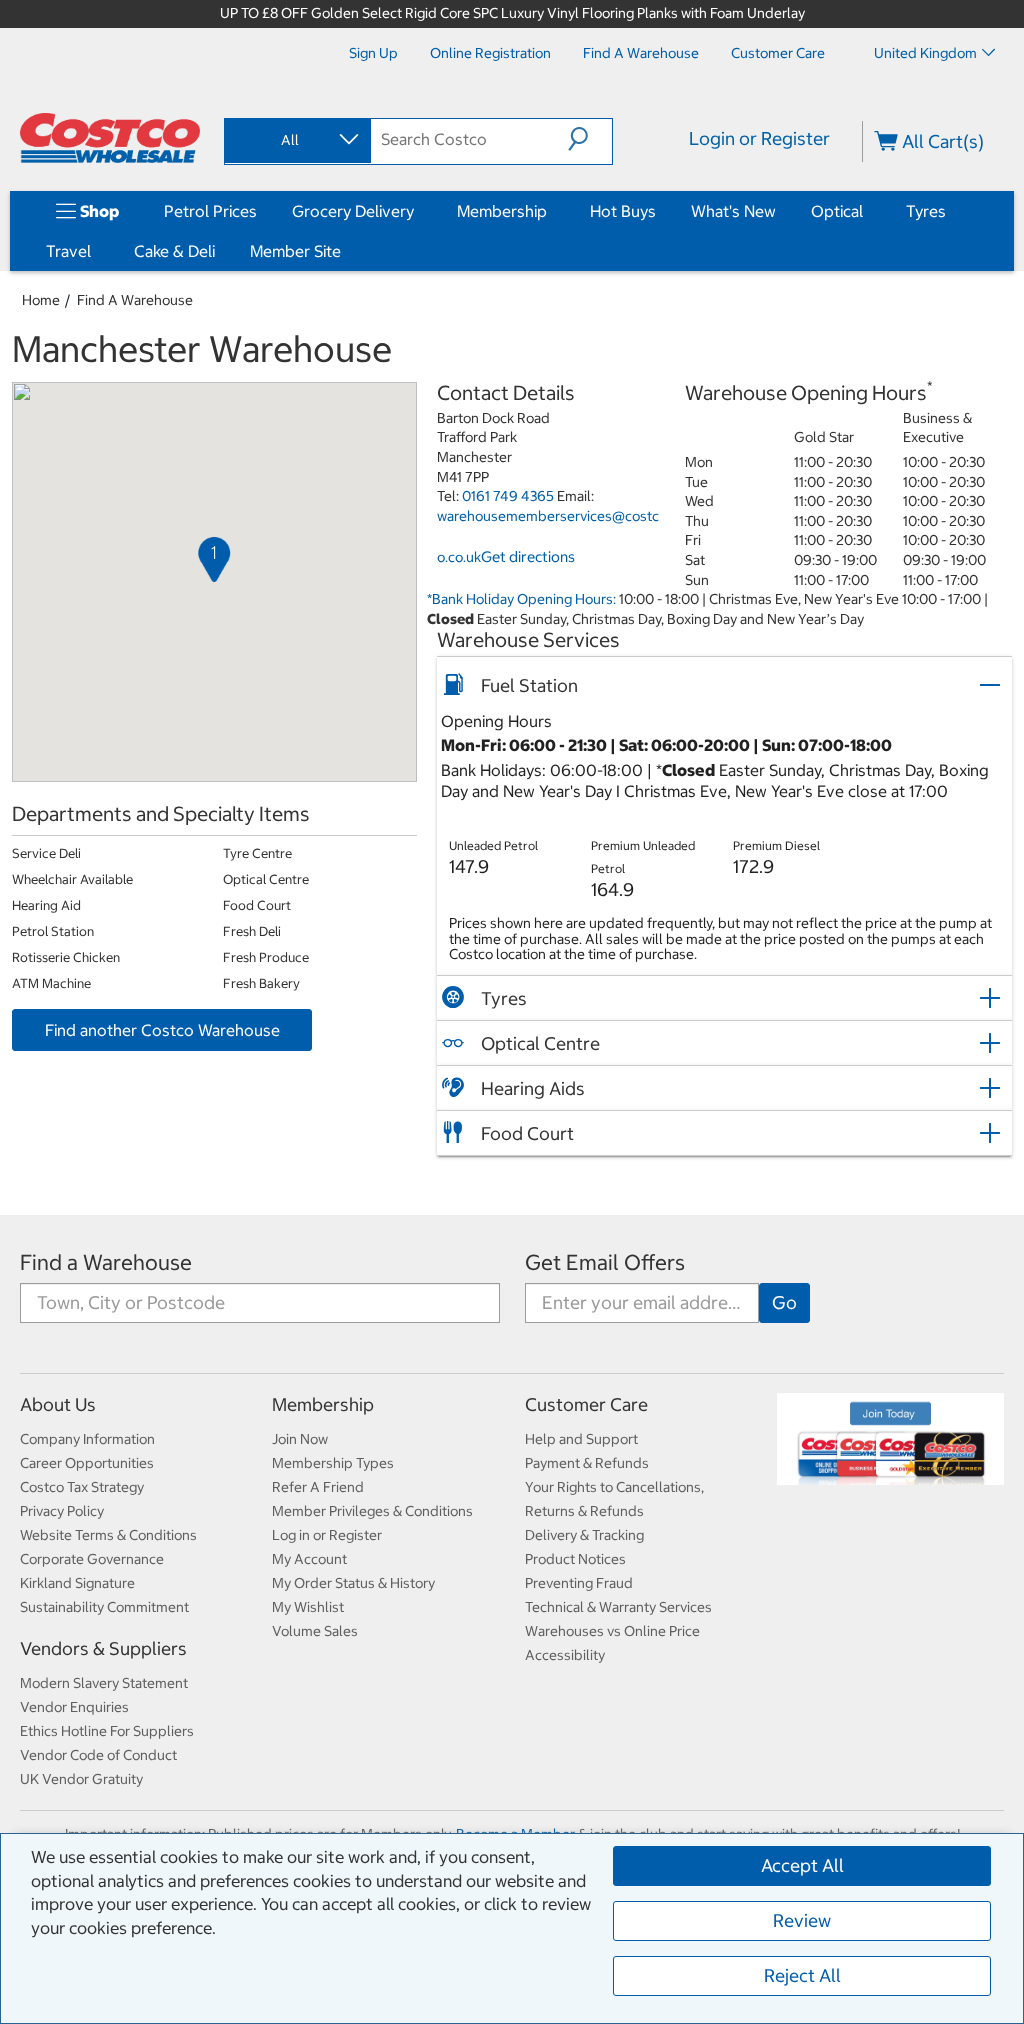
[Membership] (551, 211)
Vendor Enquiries (74, 1707)
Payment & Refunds (587, 1463)
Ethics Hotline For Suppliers (107, 1731)
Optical (837, 211)
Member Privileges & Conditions (372, 1511)
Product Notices (575, 1559)
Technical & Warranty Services (618, 1607)
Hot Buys (623, 211)
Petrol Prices (210, 211)
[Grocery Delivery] (418, 211)
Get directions (528, 556)
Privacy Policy (62, 1511)
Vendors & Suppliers (103, 1648)
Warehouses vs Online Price (612, 1631)
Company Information (87, 1439)
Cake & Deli (174, 251)
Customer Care (586, 1404)
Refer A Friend (318, 1487)
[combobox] (296, 140)
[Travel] (95, 251)
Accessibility (565, 1655)
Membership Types (333, 1463)
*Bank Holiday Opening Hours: (521, 599)
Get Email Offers (605, 1262)
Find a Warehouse (135, 300)
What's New (733, 211)
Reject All (802, 1975)
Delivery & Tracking (584, 1535)
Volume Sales (315, 1631)
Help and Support (581, 1439)
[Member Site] (345, 251)
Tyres (926, 211)
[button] (590, 139)
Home (41, 300)
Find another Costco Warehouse (162, 1030)
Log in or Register (327, 1535)
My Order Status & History (353, 1583)
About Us (58, 1404)
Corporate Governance (92, 1559)
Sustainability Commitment (104, 1607)
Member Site (295, 251)
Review (802, 1920)
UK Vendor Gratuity (81, 1779)
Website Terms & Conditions (108, 1535)
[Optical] (867, 211)
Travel (68, 251)
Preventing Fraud (579, 1583)
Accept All (802, 1865)
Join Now (300, 1439)
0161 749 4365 (508, 496)
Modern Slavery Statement (104, 1683)
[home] (110, 138)
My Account (309, 1559)
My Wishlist (308, 1607)
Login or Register (759, 138)
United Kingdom (925, 53)
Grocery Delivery (353, 211)
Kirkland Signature (77, 1583)
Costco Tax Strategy (82, 1487)
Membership (502, 211)
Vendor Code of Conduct (98, 1755)
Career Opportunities (87, 1463)
